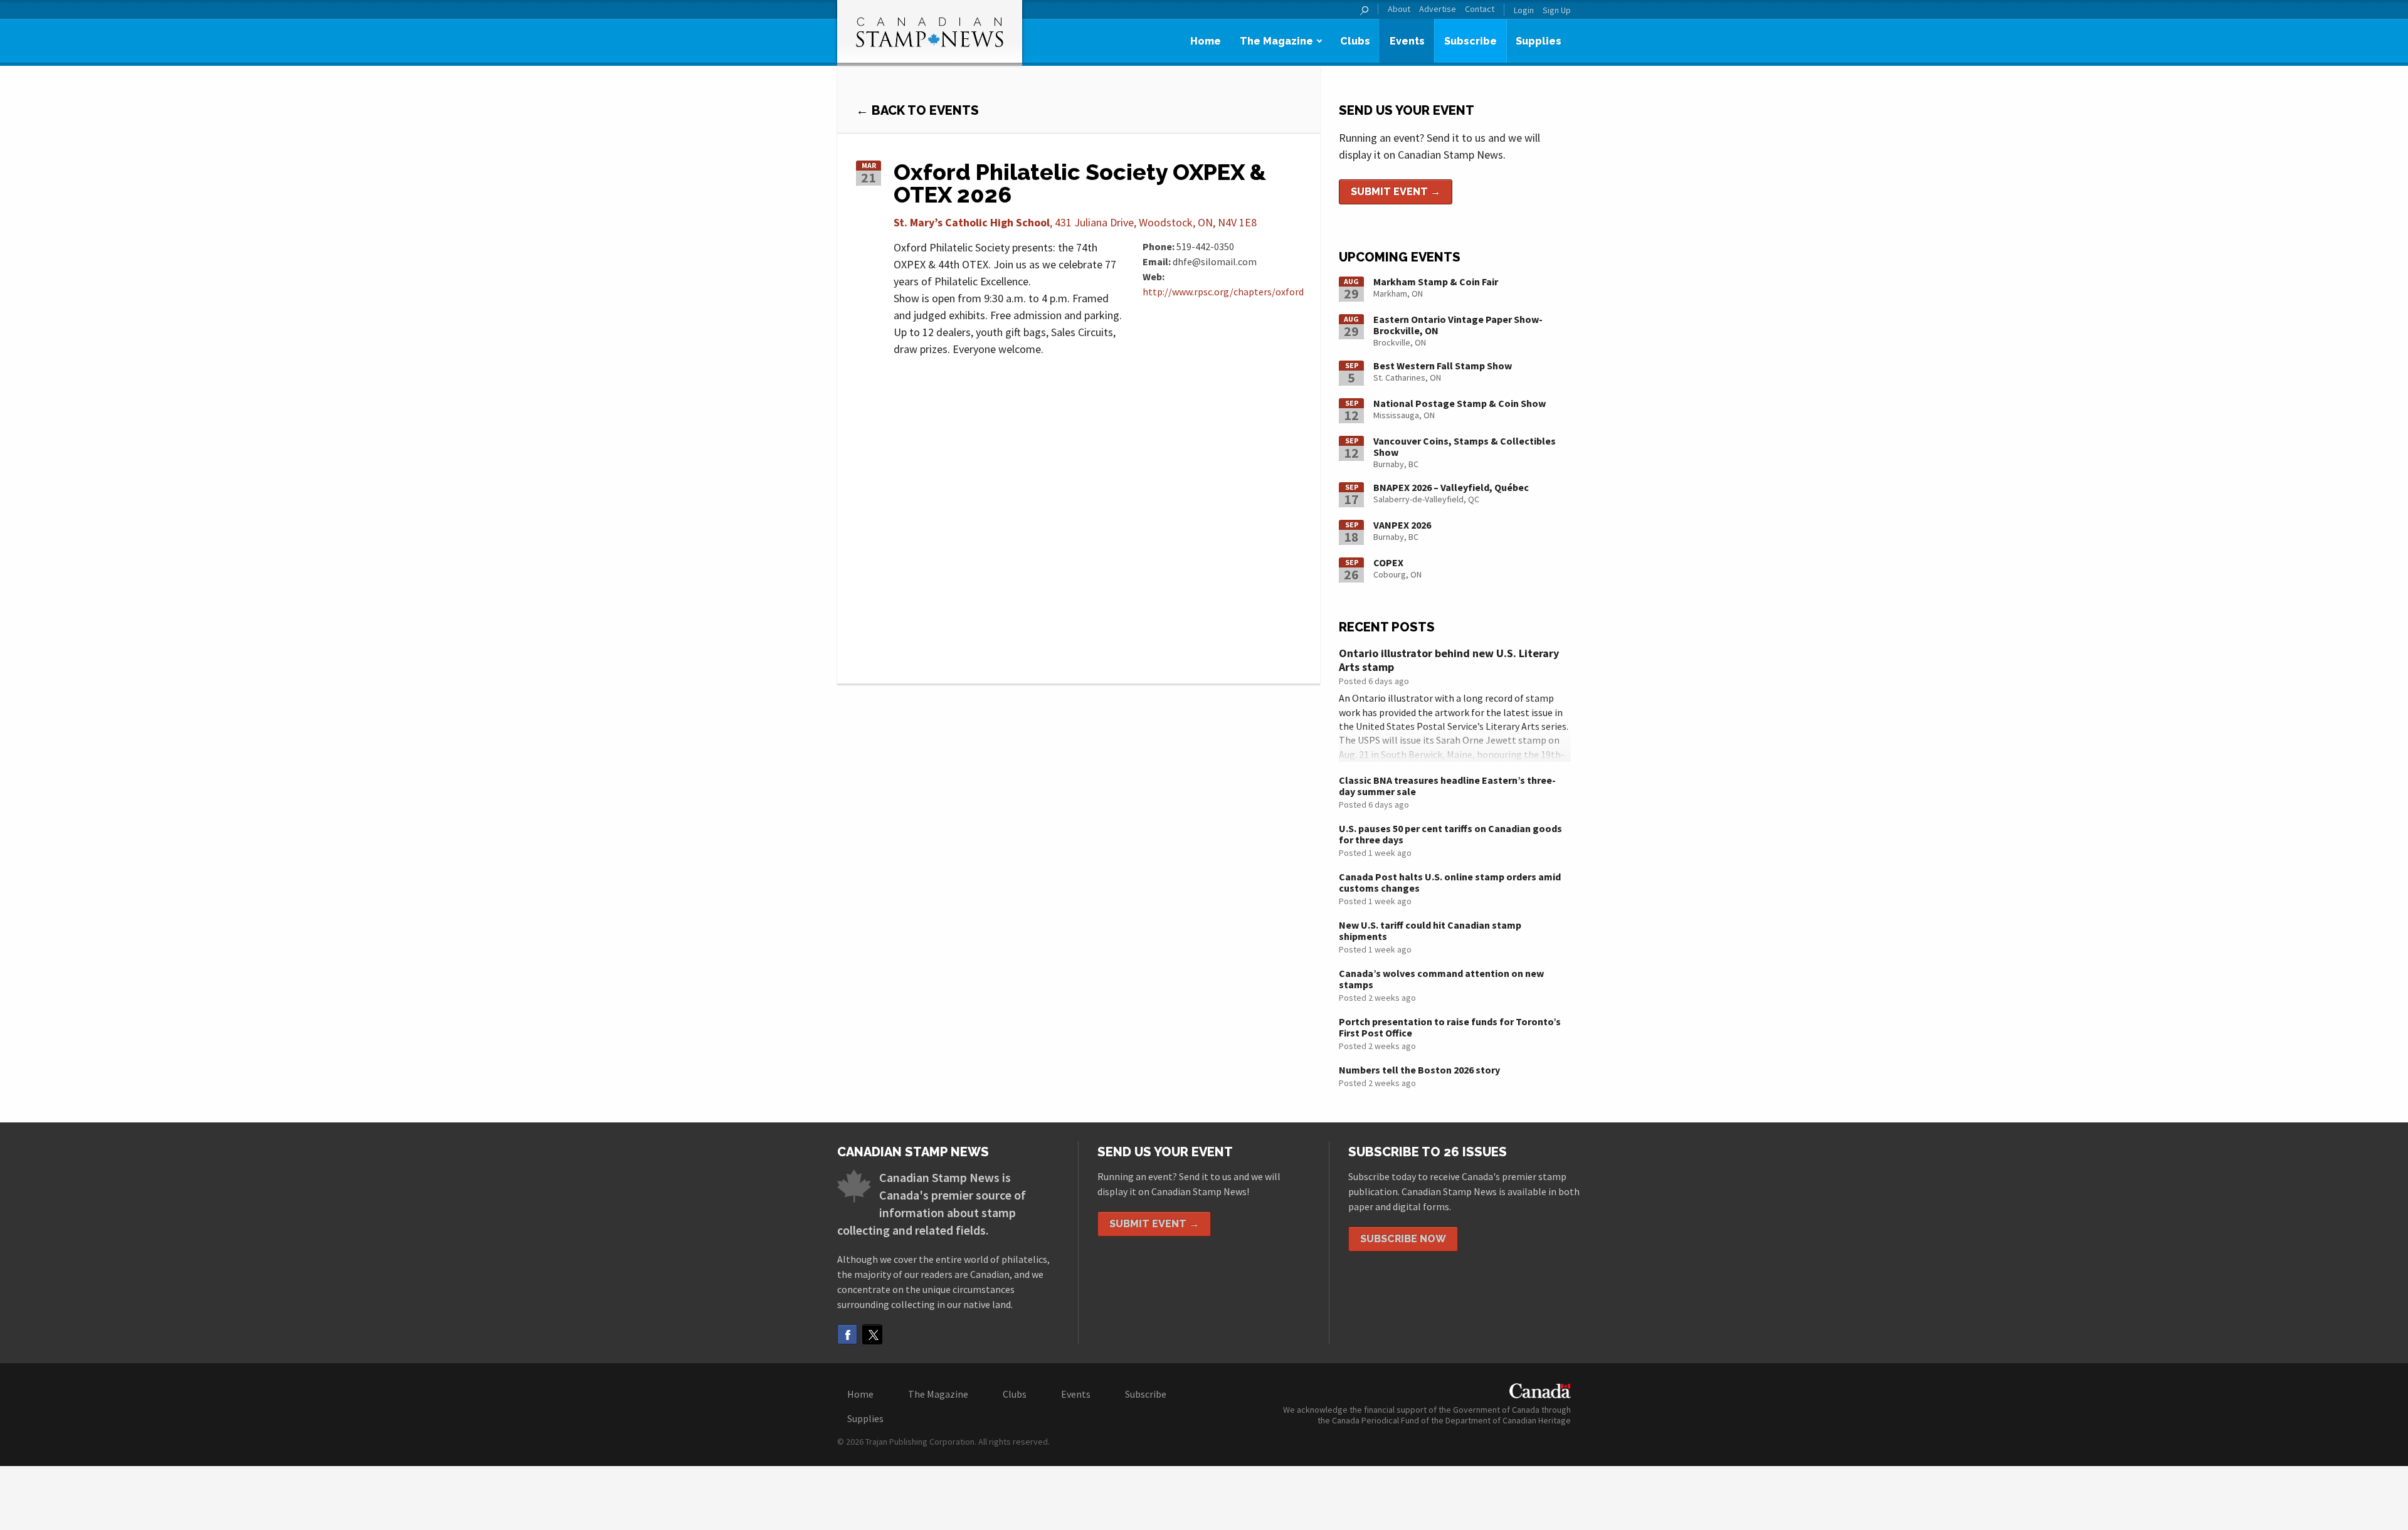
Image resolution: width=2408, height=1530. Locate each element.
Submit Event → (1396, 192)
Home (1206, 41)
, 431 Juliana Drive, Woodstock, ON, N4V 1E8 (1075, 222)
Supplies (1539, 41)
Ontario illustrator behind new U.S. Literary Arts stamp (1449, 660)
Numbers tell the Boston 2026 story (1419, 1070)
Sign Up (1557, 10)
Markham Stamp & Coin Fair (1436, 282)
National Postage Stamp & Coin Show (1460, 403)
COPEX (1388, 562)
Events (1407, 41)
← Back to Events (917, 110)
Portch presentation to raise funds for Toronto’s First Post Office (1450, 1027)
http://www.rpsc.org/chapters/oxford (1223, 292)
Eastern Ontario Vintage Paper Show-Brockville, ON (1458, 325)
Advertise (1438, 9)
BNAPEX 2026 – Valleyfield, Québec (1451, 487)
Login (1524, 10)
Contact (1480, 9)
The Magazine (1276, 41)
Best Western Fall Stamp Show (1443, 366)
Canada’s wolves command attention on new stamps (1441, 979)
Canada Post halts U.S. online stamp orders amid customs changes (1450, 882)
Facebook (847, 1334)
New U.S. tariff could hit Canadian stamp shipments (1430, 931)
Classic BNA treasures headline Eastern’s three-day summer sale (1447, 786)
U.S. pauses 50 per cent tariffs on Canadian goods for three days (1450, 834)
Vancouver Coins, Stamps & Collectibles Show (1465, 446)
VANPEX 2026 (1402, 525)
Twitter (872, 1334)
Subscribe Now (1403, 1239)
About (1399, 9)
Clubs (1355, 41)
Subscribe (1471, 41)
